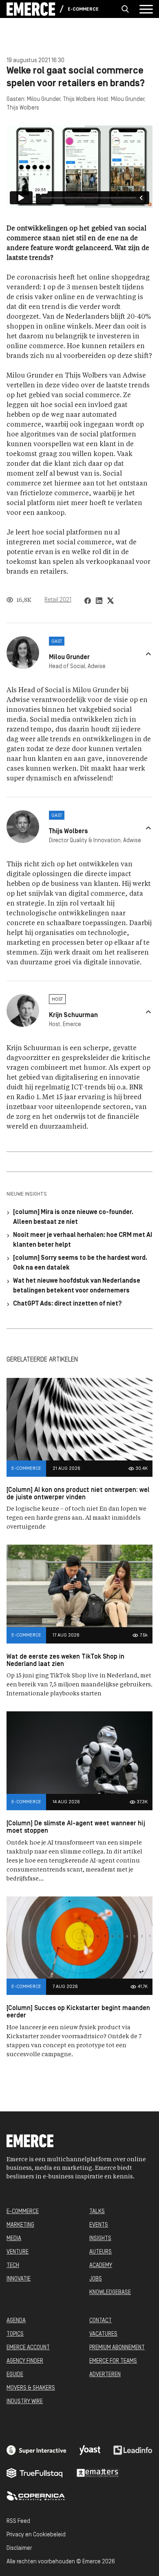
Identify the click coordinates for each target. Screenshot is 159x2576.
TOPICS (15, 2334)
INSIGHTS (100, 2239)
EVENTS (99, 2225)
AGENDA (16, 2321)
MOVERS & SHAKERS (31, 2388)
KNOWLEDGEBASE (110, 2293)
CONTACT (100, 2321)
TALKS (97, 2212)
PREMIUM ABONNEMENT (117, 2348)
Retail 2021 (58, 600)
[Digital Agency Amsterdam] (36, 2450)
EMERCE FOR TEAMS (113, 2361)
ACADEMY (101, 2266)
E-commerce (83, 9)
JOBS (96, 2279)
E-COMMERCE (23, 2212)
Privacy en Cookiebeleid (36, 2535)
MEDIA (14, 2239)
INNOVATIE (19, 2279)
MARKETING (20, 2225)
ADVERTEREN (105, 2375)
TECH (13, 2266)
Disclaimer (19, 2548)
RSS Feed (18, 2521)
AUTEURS (100, 2252)
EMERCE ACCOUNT (28, 2348)
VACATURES (103, 2334)
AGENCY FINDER (25, 2361)
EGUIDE (15, 2375)
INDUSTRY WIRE (25, 2402)
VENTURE (18, 2252)
